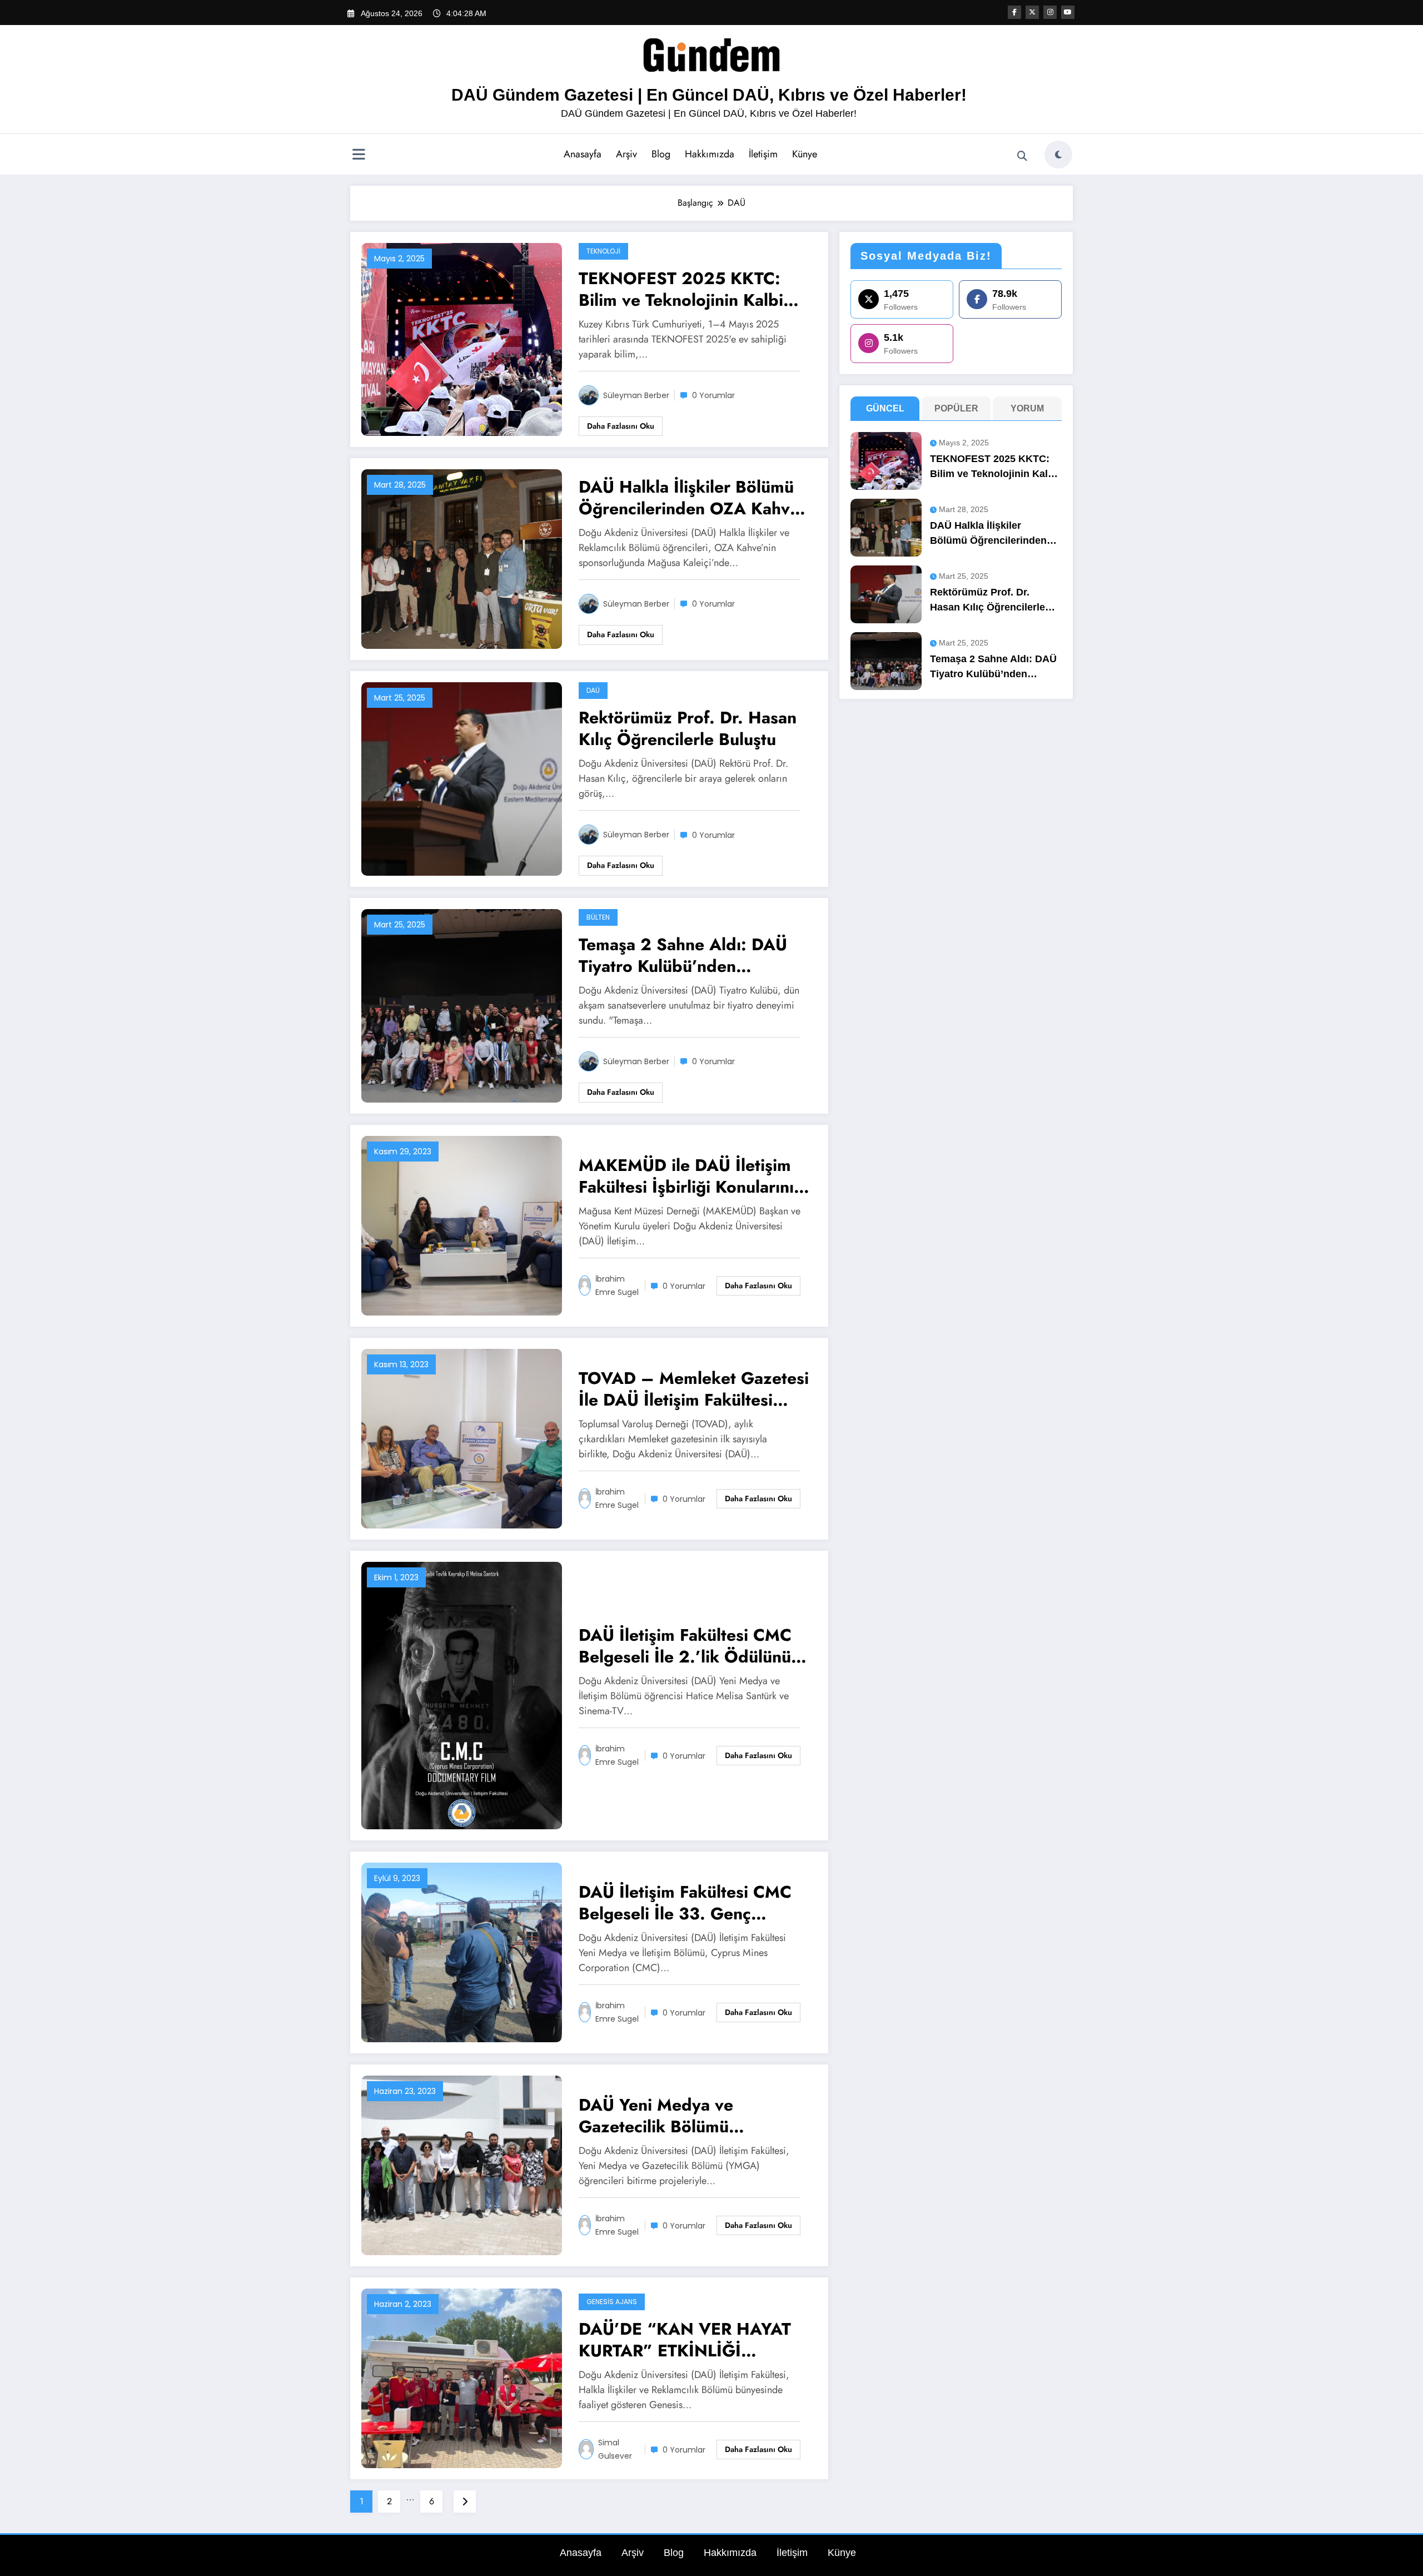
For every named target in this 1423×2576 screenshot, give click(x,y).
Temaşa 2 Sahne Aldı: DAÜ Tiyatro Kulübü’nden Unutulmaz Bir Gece (683, 955)
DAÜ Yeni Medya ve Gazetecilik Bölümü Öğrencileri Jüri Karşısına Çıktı (675, 2116)
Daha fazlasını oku (621, 426)
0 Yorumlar (713, 395)
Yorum (1027, 408)
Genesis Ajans (612, 2302)
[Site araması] (1022, 156)
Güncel (885, 408)
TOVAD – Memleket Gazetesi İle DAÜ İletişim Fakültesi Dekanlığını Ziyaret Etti (694, 1389)
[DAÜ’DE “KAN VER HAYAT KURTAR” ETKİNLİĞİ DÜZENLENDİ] (462, 2378)
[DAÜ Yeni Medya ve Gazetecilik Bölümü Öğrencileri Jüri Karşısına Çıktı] (462, 2165)
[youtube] (1068, 12)
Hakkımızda (710, 154)
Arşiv (626, 154)
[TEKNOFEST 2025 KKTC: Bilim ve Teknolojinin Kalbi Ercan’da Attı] (462, 339)
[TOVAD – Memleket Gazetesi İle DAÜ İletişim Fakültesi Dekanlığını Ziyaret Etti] (462, 1438)
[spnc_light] (1058, 155)
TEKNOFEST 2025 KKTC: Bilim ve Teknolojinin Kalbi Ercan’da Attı (681, 289)
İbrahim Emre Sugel (617, 1285)
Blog (661, 154)
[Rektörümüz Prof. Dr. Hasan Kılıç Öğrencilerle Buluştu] (462, 778)
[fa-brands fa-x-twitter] (1032, 12)
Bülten (598, 917)
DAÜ (593, 690)
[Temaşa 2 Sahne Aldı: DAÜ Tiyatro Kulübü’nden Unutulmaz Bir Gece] (462, 1005)
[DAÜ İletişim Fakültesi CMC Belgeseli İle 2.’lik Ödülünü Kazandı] (462, 1695)
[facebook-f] (1014, 12)
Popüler (956, 408)
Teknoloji (603, 251)
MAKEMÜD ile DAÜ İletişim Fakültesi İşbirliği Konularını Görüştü (686, 1176)
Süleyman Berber (636, 395)
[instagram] (1050, 12)
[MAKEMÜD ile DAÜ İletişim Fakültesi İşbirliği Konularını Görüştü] (462, 1225)
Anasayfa (583, 154)
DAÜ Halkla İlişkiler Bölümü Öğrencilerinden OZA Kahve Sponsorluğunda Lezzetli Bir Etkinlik (689, 498)
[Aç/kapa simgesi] (359, 156)
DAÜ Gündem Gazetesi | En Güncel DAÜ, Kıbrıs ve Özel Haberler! (709, 95)
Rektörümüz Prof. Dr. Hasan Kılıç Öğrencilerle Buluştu (688, 728)
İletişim (763, 154)
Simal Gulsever (615, 2449)
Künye (805, 154)
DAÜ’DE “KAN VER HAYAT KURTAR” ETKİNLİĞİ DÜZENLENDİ (685, 2340)
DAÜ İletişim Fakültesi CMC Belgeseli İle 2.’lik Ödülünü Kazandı (685, 1646)
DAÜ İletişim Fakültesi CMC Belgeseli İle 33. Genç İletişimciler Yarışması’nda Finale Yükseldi (685, 1903)
